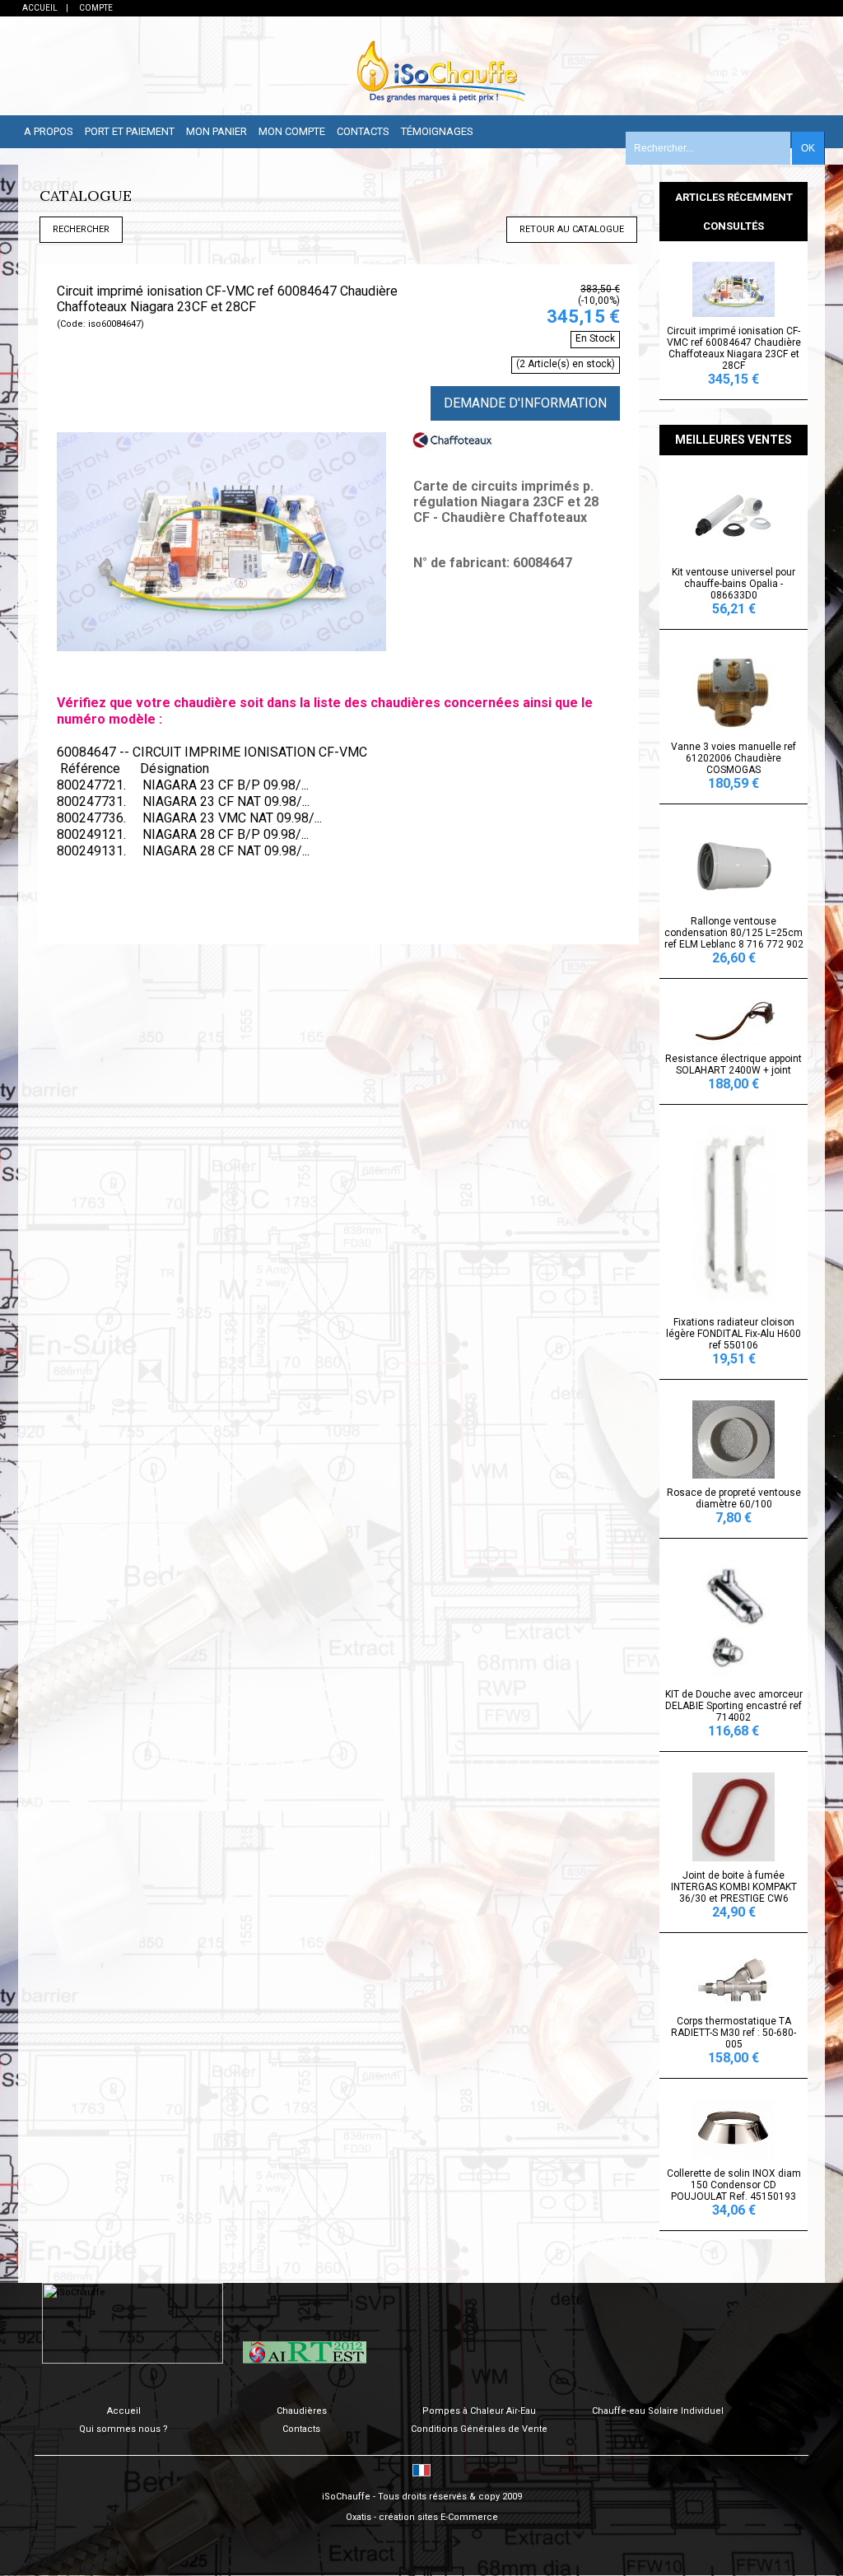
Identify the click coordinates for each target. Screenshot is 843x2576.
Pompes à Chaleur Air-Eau (479, 2411)
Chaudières (302, 2411)
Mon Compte (292, 131)
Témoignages (437, 131)
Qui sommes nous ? (123, 2429)
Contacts (363, 131)
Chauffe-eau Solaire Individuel (658, 2411)
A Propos (49, 131)
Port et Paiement (130, 131)
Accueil (124, 2411)
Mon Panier (217, 131)
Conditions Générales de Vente (479, 2429)
